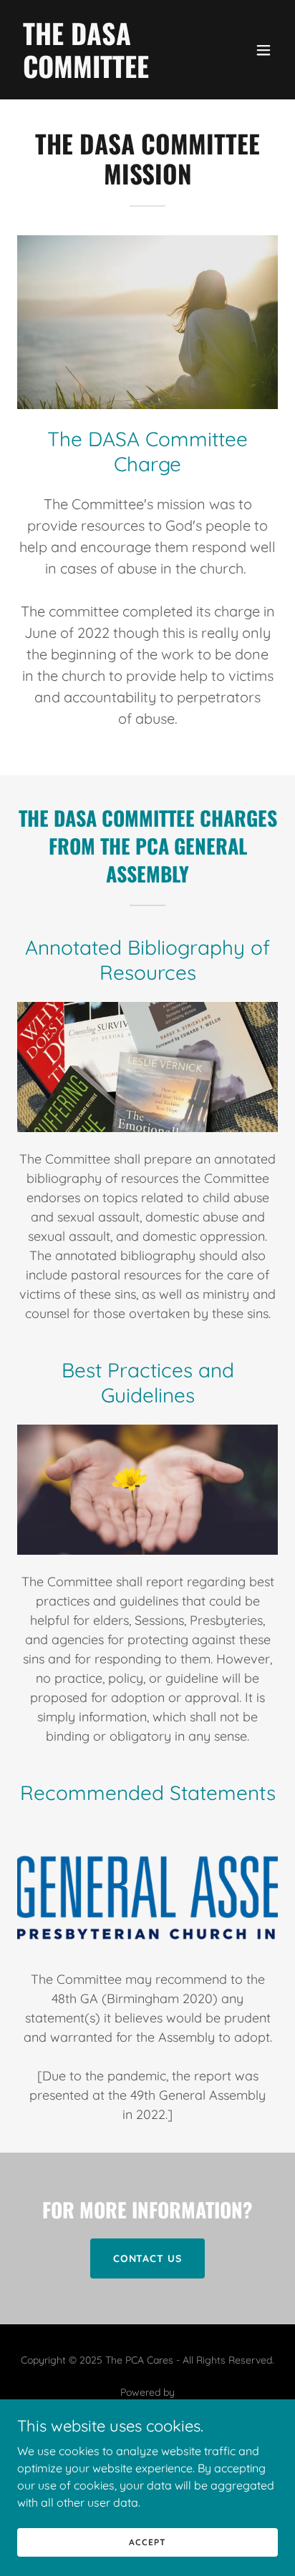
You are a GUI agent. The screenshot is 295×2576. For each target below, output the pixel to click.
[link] (108, 74)
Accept (147, 2542)
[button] (263, 50)
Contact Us (148, 2258)
